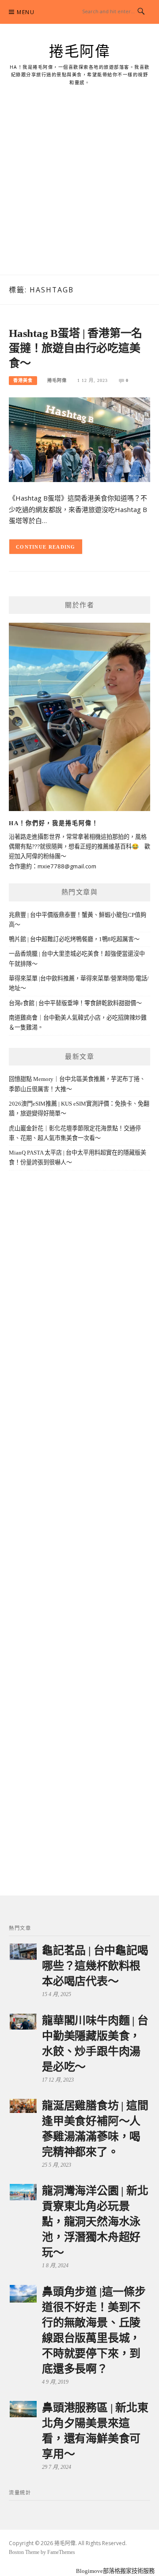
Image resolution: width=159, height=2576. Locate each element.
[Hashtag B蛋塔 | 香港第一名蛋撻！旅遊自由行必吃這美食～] (79, 439)
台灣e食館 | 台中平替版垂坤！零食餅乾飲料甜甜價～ (75, 1003)
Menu (26, 12)
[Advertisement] (79, 191)
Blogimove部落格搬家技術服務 (115, 2571)
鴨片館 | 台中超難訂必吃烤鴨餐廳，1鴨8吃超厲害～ (74, 939)
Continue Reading (46, 547)
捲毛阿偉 (79, 52)
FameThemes (61, 2552)
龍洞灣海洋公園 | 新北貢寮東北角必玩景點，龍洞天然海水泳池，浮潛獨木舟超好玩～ (95, 2222)
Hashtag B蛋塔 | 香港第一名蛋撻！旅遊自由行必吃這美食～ (76, 348)
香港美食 (23, 380)
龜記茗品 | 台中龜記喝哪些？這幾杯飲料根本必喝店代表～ (95, 1966)
